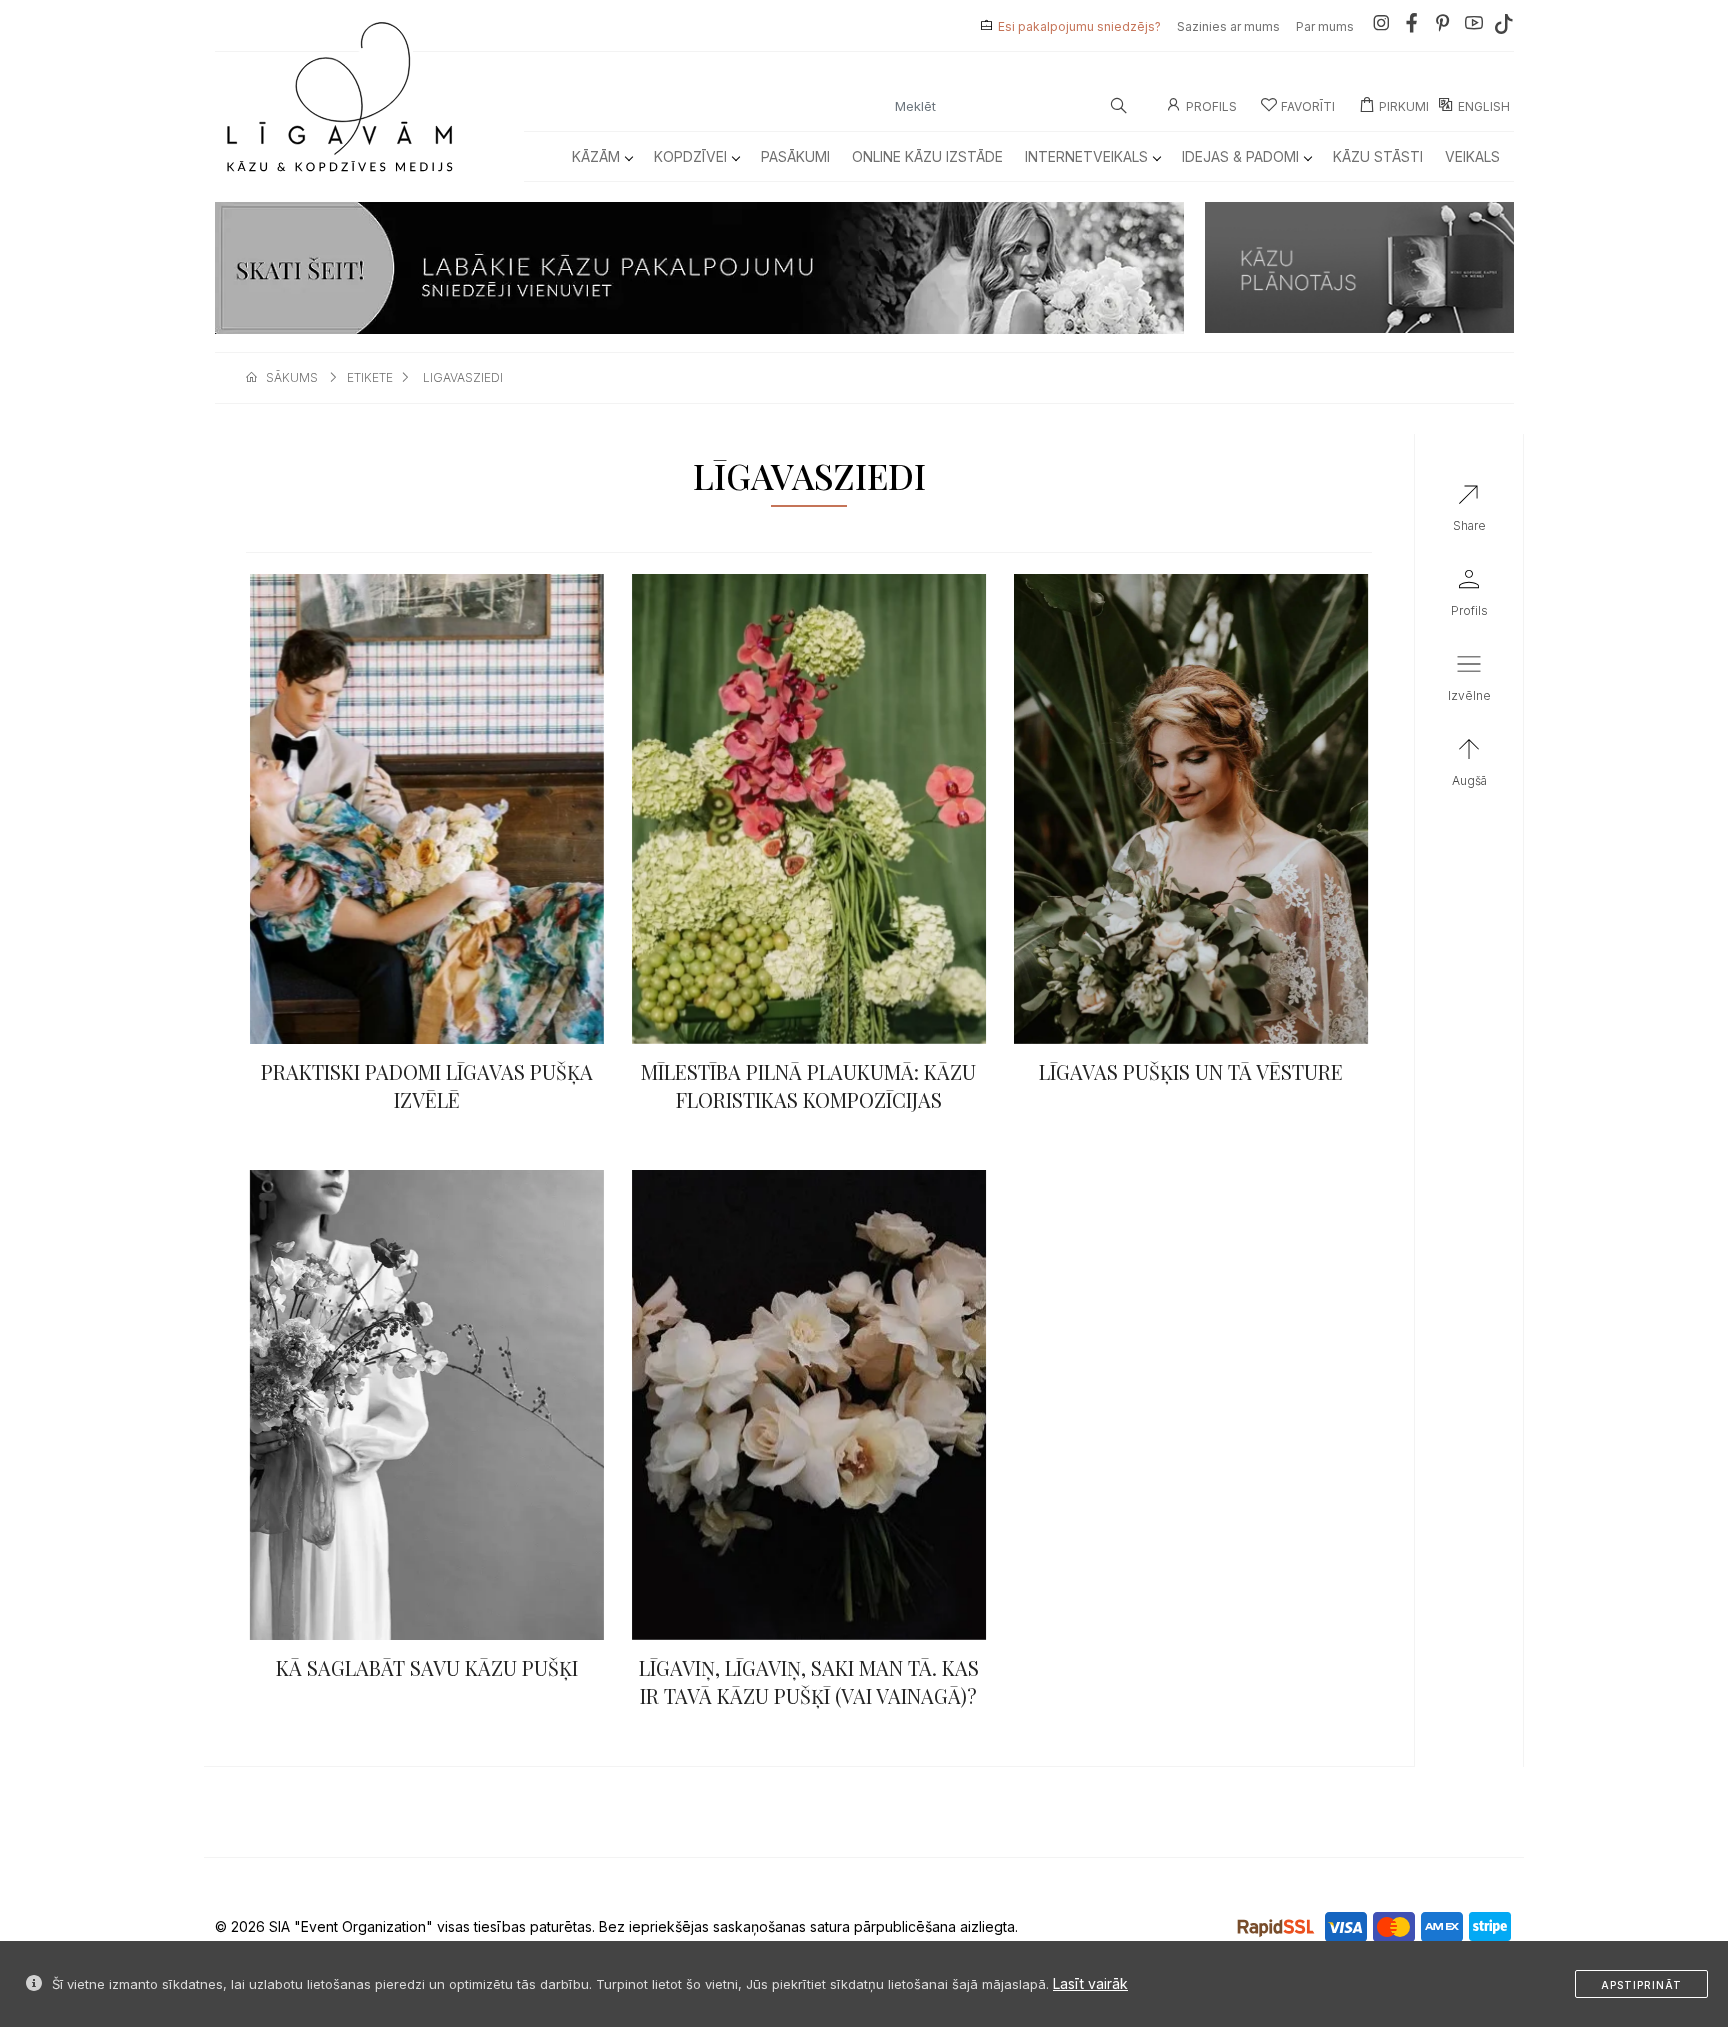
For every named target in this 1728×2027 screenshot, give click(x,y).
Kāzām (596, 156)
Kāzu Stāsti (1378, 156)
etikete (370, 377)
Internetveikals (1086, 156)
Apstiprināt (1641, 1985)
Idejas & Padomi (1240, 156)
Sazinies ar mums (1228, 26)
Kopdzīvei (690, 156)
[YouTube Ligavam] (1474, 26)
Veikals (1472, 156)
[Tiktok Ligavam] (1504, 26)
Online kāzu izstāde (927, 156)
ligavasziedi (463, 377)
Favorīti (1308, 106)
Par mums (1325, 26)
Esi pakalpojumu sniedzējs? (1079, 26)
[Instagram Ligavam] (1381, 26)
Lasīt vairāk (1090, 1983)
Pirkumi (1404, 106)
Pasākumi (795, 156)
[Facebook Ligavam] (1412, 26)
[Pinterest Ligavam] (1443, 26)
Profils (1211, 106)
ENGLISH (1484, 106)
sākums (292, 377)
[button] (1469, 682)
